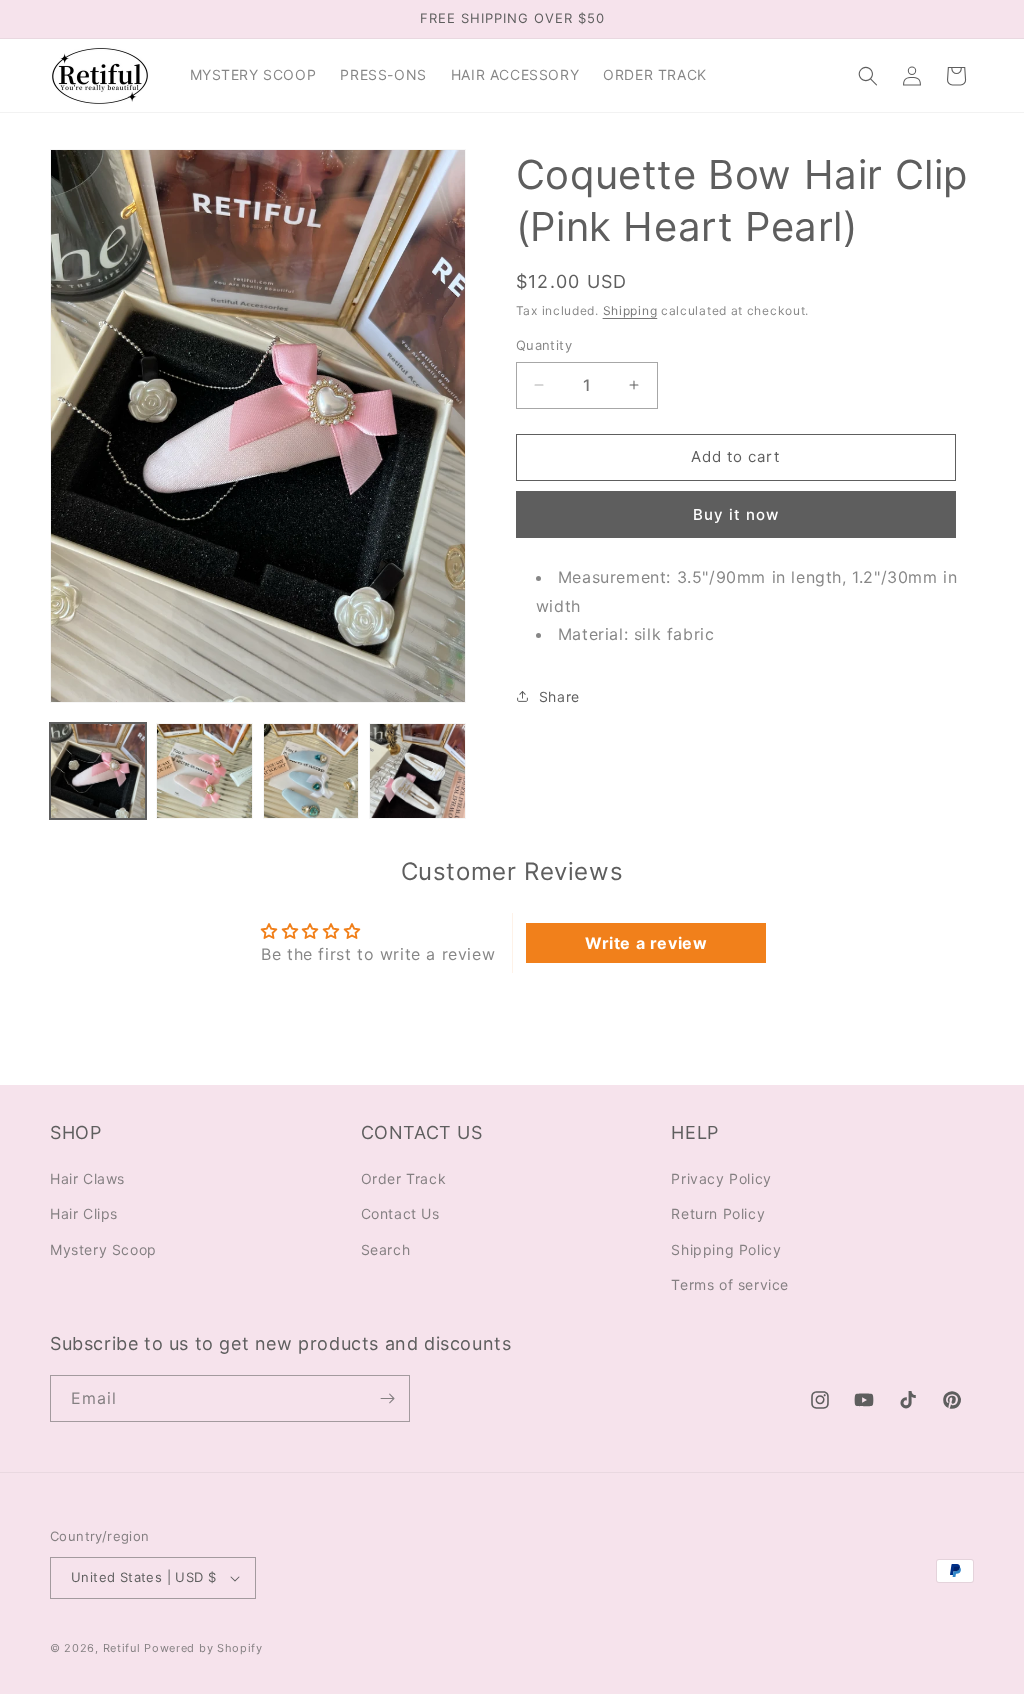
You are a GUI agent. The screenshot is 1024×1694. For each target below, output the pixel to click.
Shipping (630, 310)
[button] (868, 76)
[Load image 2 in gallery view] (204, 771)
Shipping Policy (726, 1249)
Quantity (544, 345)
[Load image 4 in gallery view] (417, 771)
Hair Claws (87, 1178)
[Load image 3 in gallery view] (311, 771)
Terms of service (730, 1284)
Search (386, 1249)
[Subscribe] (387, 1398)
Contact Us (400, 1213)
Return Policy (718, 1213)
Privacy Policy (721, 1178)
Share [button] (559, 696)
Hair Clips (84, 1213)
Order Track (404, 1178)
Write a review (646, 943)
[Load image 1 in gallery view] (98, 771)
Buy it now (736, 514)
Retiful (122, 1648)
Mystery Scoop (103, 1249)
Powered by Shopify (203, 1648)
